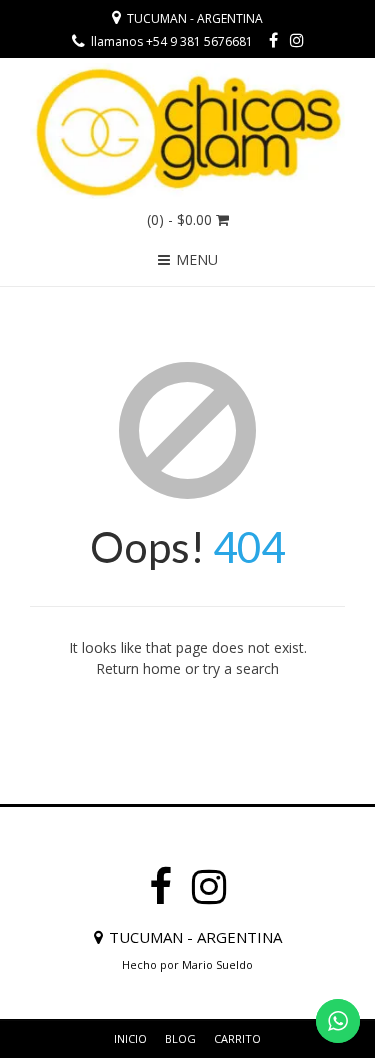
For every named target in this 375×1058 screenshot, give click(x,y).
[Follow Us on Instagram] (297, 40)
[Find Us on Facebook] (273, 40)
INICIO (130, 1038)
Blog (180, 1038)
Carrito (237, 1038)
